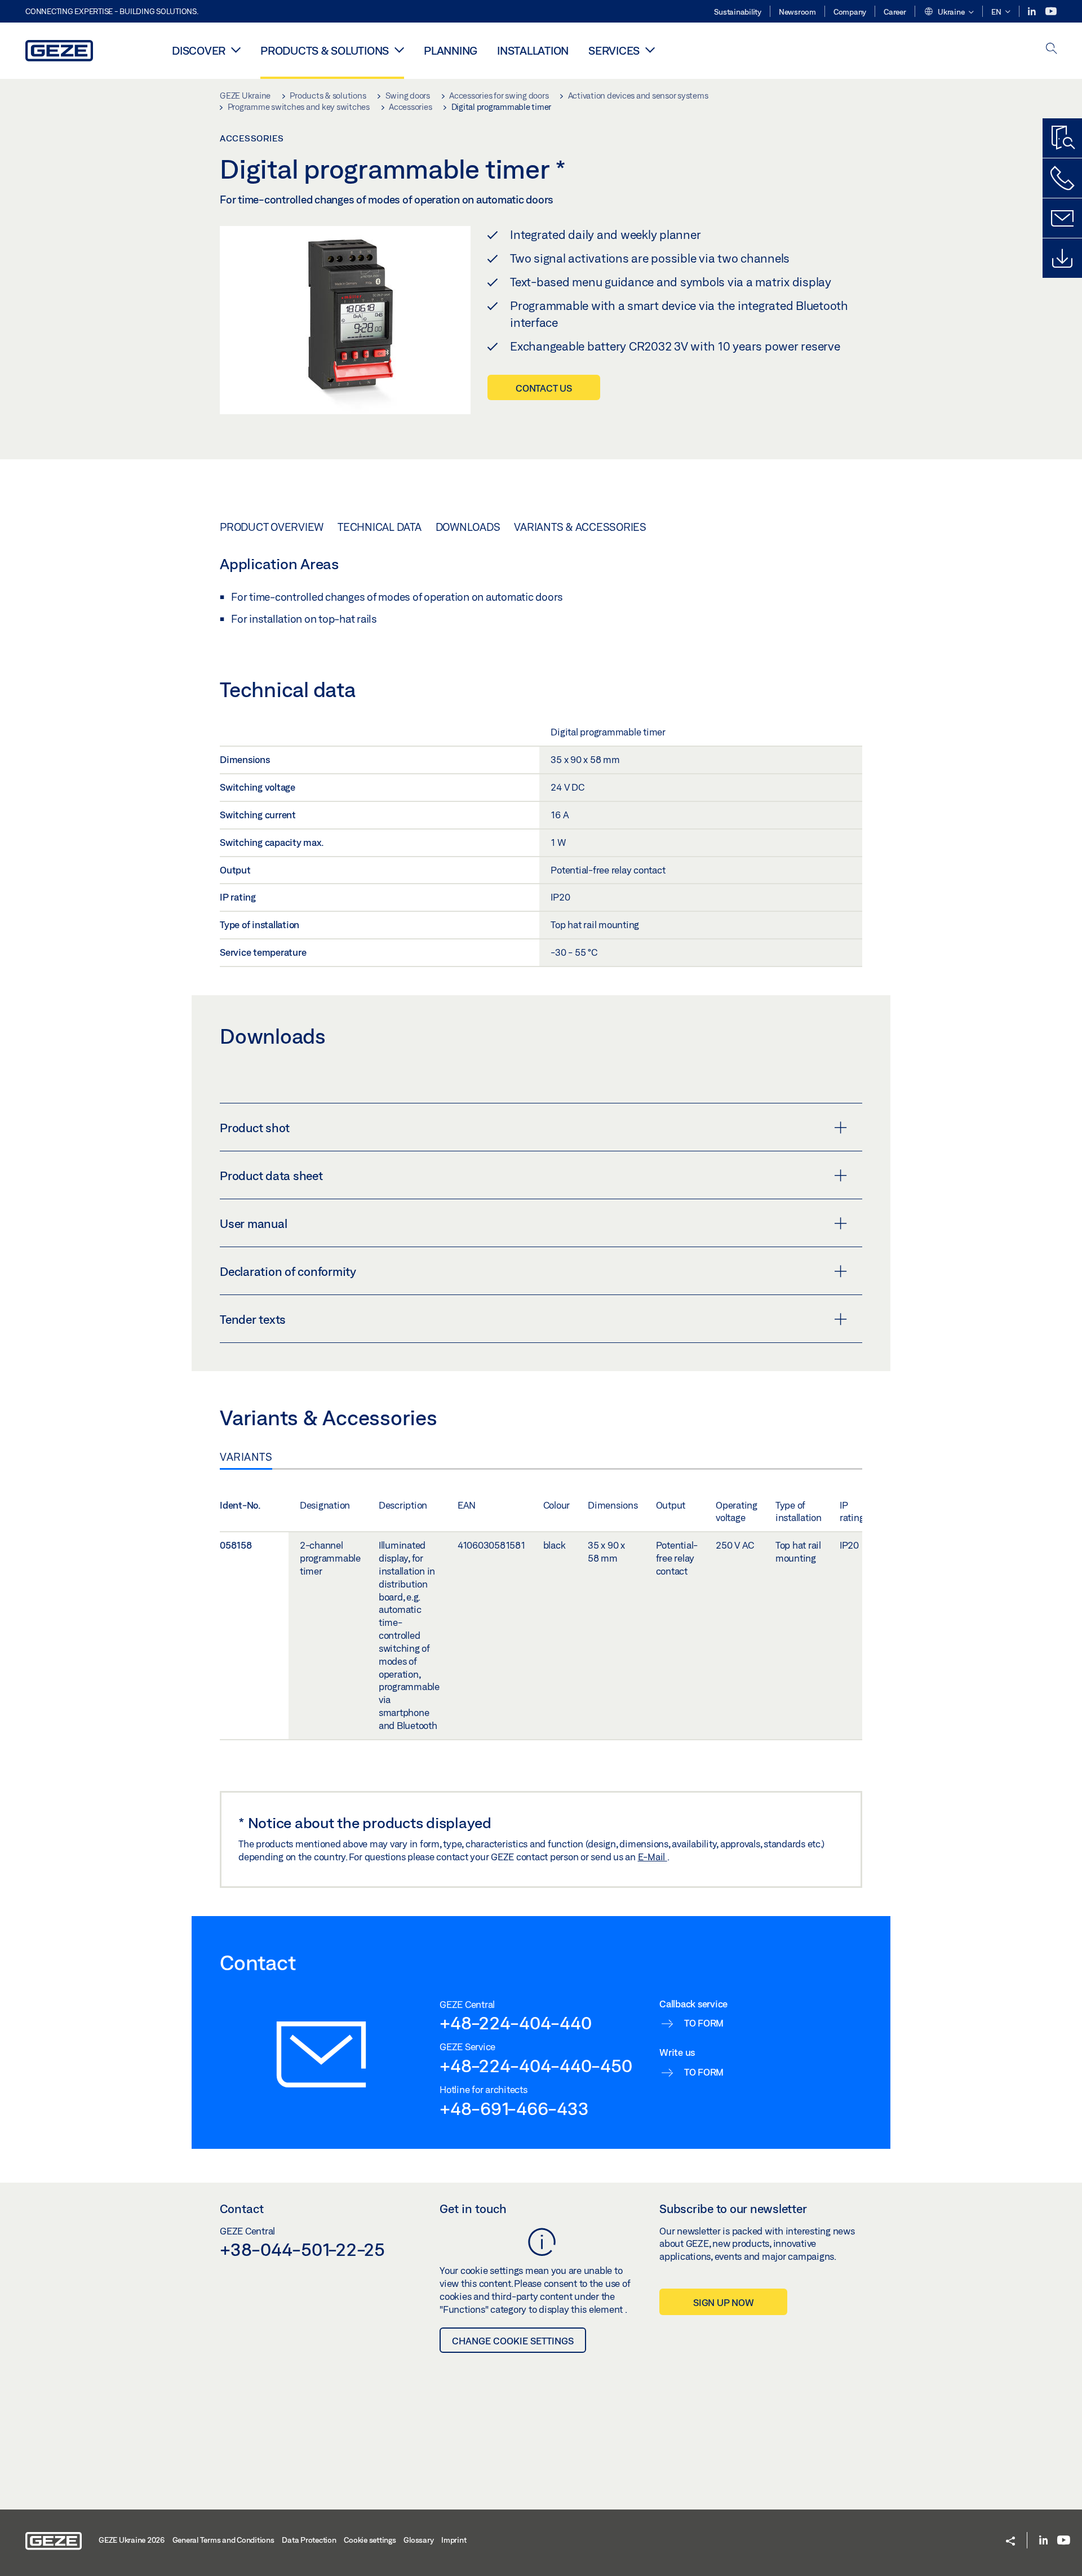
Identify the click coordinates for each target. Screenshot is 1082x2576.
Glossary (418, 2540)
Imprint (454, 2540)
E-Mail (653, 1857)
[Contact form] (1062, 218)
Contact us (544, 388)
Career (895, 12)
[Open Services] (650, 50)
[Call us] (1062, 178)
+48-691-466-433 (514, 2108)
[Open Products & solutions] (399, 50)
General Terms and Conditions (223, 2540)
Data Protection (309, 2540)
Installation (533, 50)
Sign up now (723, 2302)
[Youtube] (1051, 12)
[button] (949, 12)
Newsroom (797, 12)
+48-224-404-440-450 (536, 2065)
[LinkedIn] (1033, 12)
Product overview (272, 527)
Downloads (468, 527)
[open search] (1052, 49)
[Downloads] (1062, 258)
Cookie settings (370, 2540)
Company (850, 12)
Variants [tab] (246, 1457)
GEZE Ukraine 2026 (132, 2540)
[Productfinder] (1062, 138)
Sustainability (738, 12)
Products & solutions (325, 50)
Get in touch (473, 2209)
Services (614, 50)
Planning (451, 50)
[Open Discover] (236, 50)
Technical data (380, 527)
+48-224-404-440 (515, 2023)
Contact (242, 2209)
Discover (199, 50)
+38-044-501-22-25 (302, 2249)
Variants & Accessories (580, 527)
